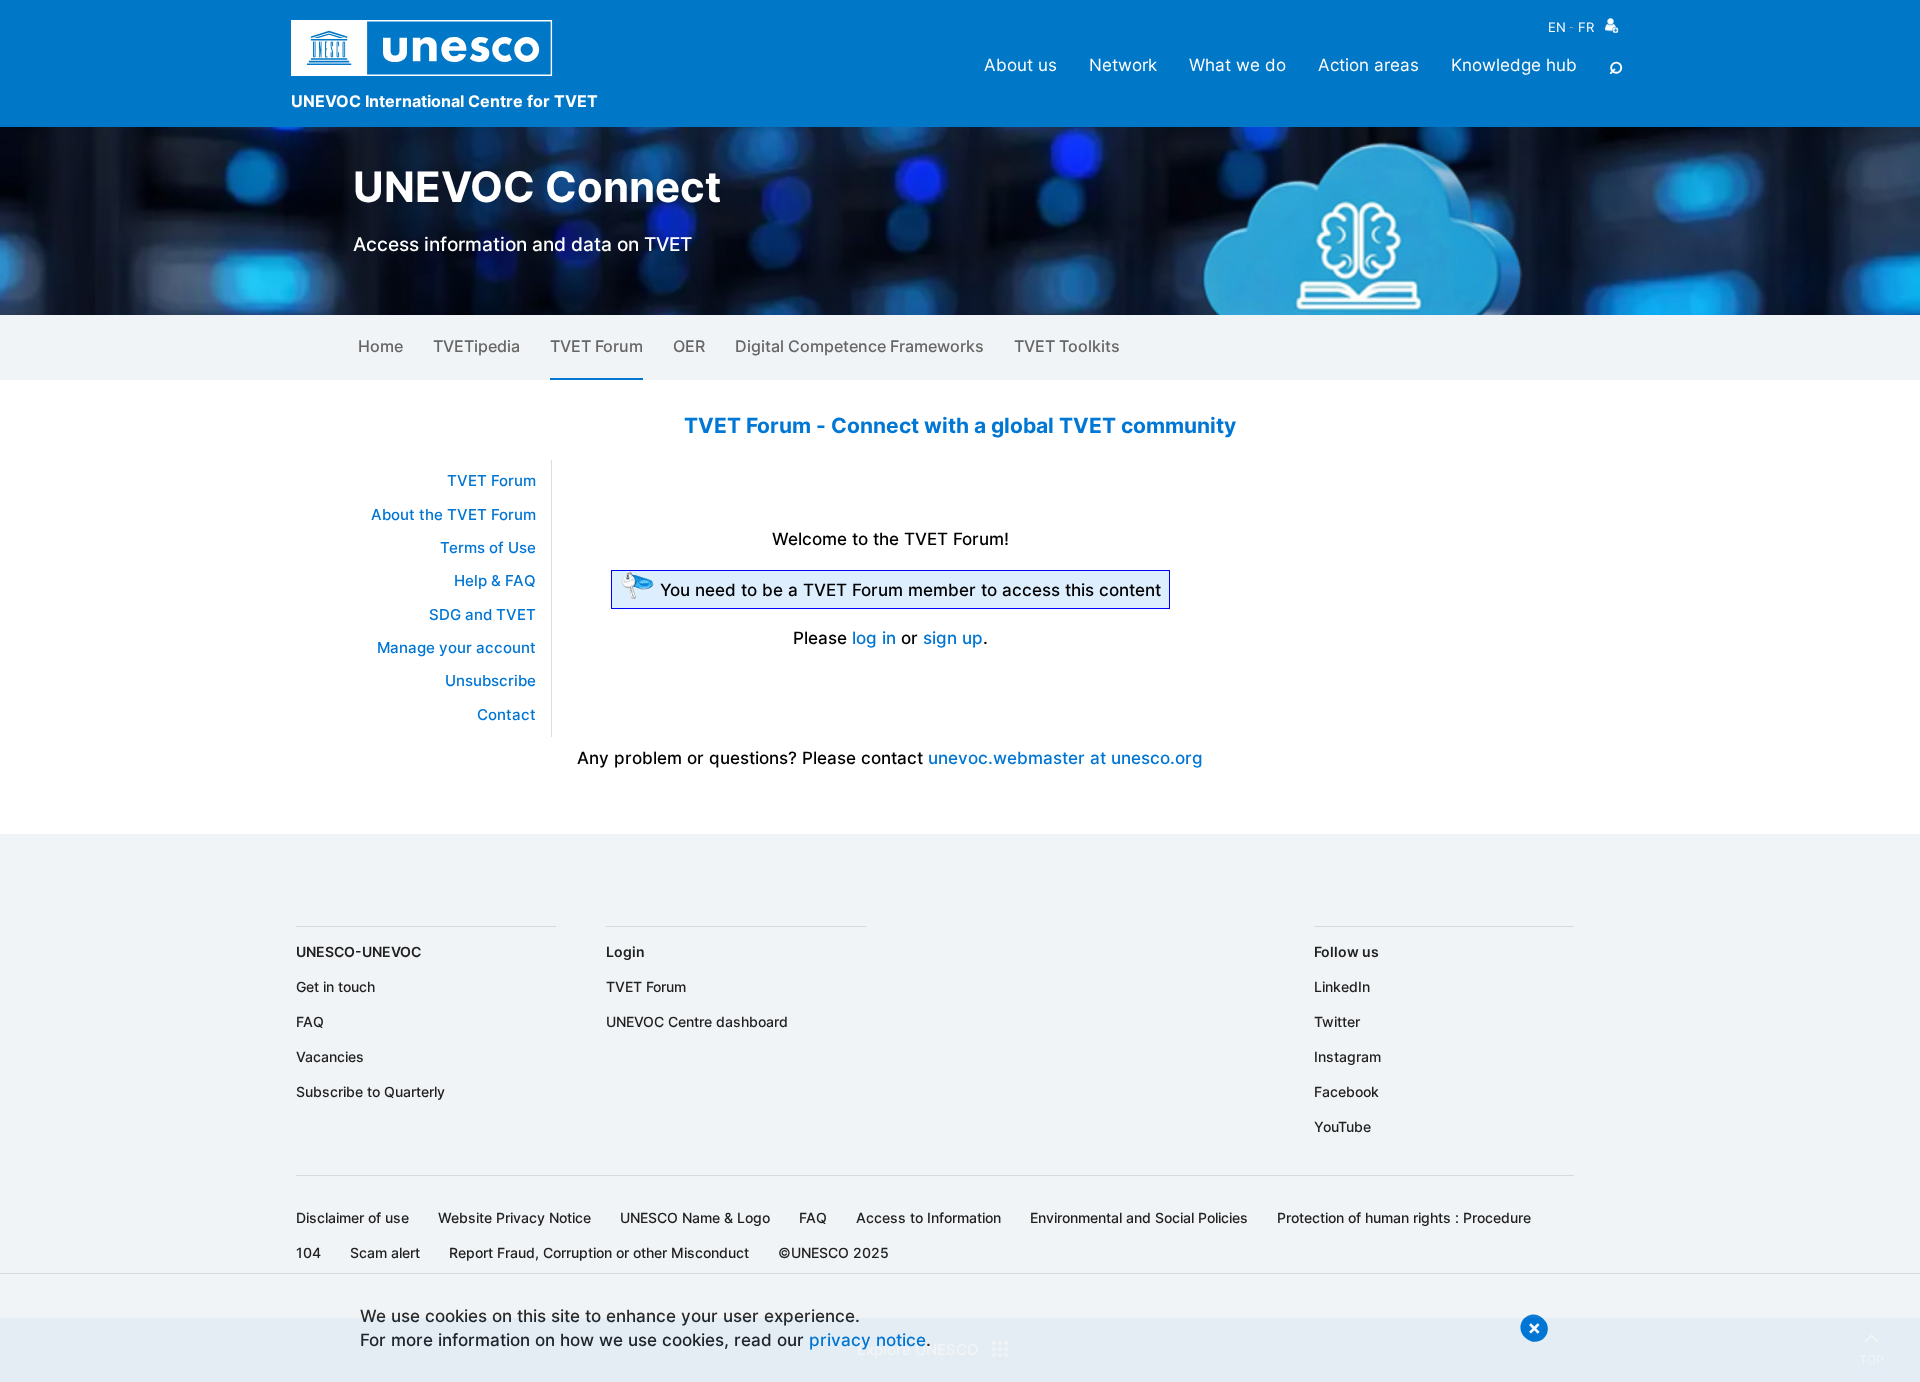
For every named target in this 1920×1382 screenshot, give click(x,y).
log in (874, 637)
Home (380, 346)
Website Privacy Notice (514, 1217)
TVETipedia (476, 346)
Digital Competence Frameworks (859, 346)
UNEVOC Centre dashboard (697, 1021)
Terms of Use (488, 548)
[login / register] (1611, 30)
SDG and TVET (482, 615)
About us (1020, 64)
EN (1557, 27)
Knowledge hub (1514, 64)
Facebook (1346, 1091)
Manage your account (456, 648)
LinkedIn (1342, 986)
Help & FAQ (495, 581)
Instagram (1347, 1056)
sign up (953, 637)
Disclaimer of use (352, 1217)
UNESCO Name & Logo (695, 1217)
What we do (1237, 64)
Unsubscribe (490, 681)
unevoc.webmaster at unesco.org (1065, 757)
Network (1123, 64)
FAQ (310, 1021)
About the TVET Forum (453, 515)
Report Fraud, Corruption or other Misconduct (599, 1252)
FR (1586, 27)
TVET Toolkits (1067, 346)
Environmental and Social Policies (1139, 1217)
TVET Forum (596, 346)
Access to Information (928, 1217)
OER (689, 346)
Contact (506, 715)
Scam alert (385, 1252)
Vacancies (330, 1056)
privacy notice (867, 1339)
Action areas (1368, 64)
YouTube (1342, 1126)
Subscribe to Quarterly (370, 1091)
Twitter (1337, 1021)
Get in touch (335, 986)
